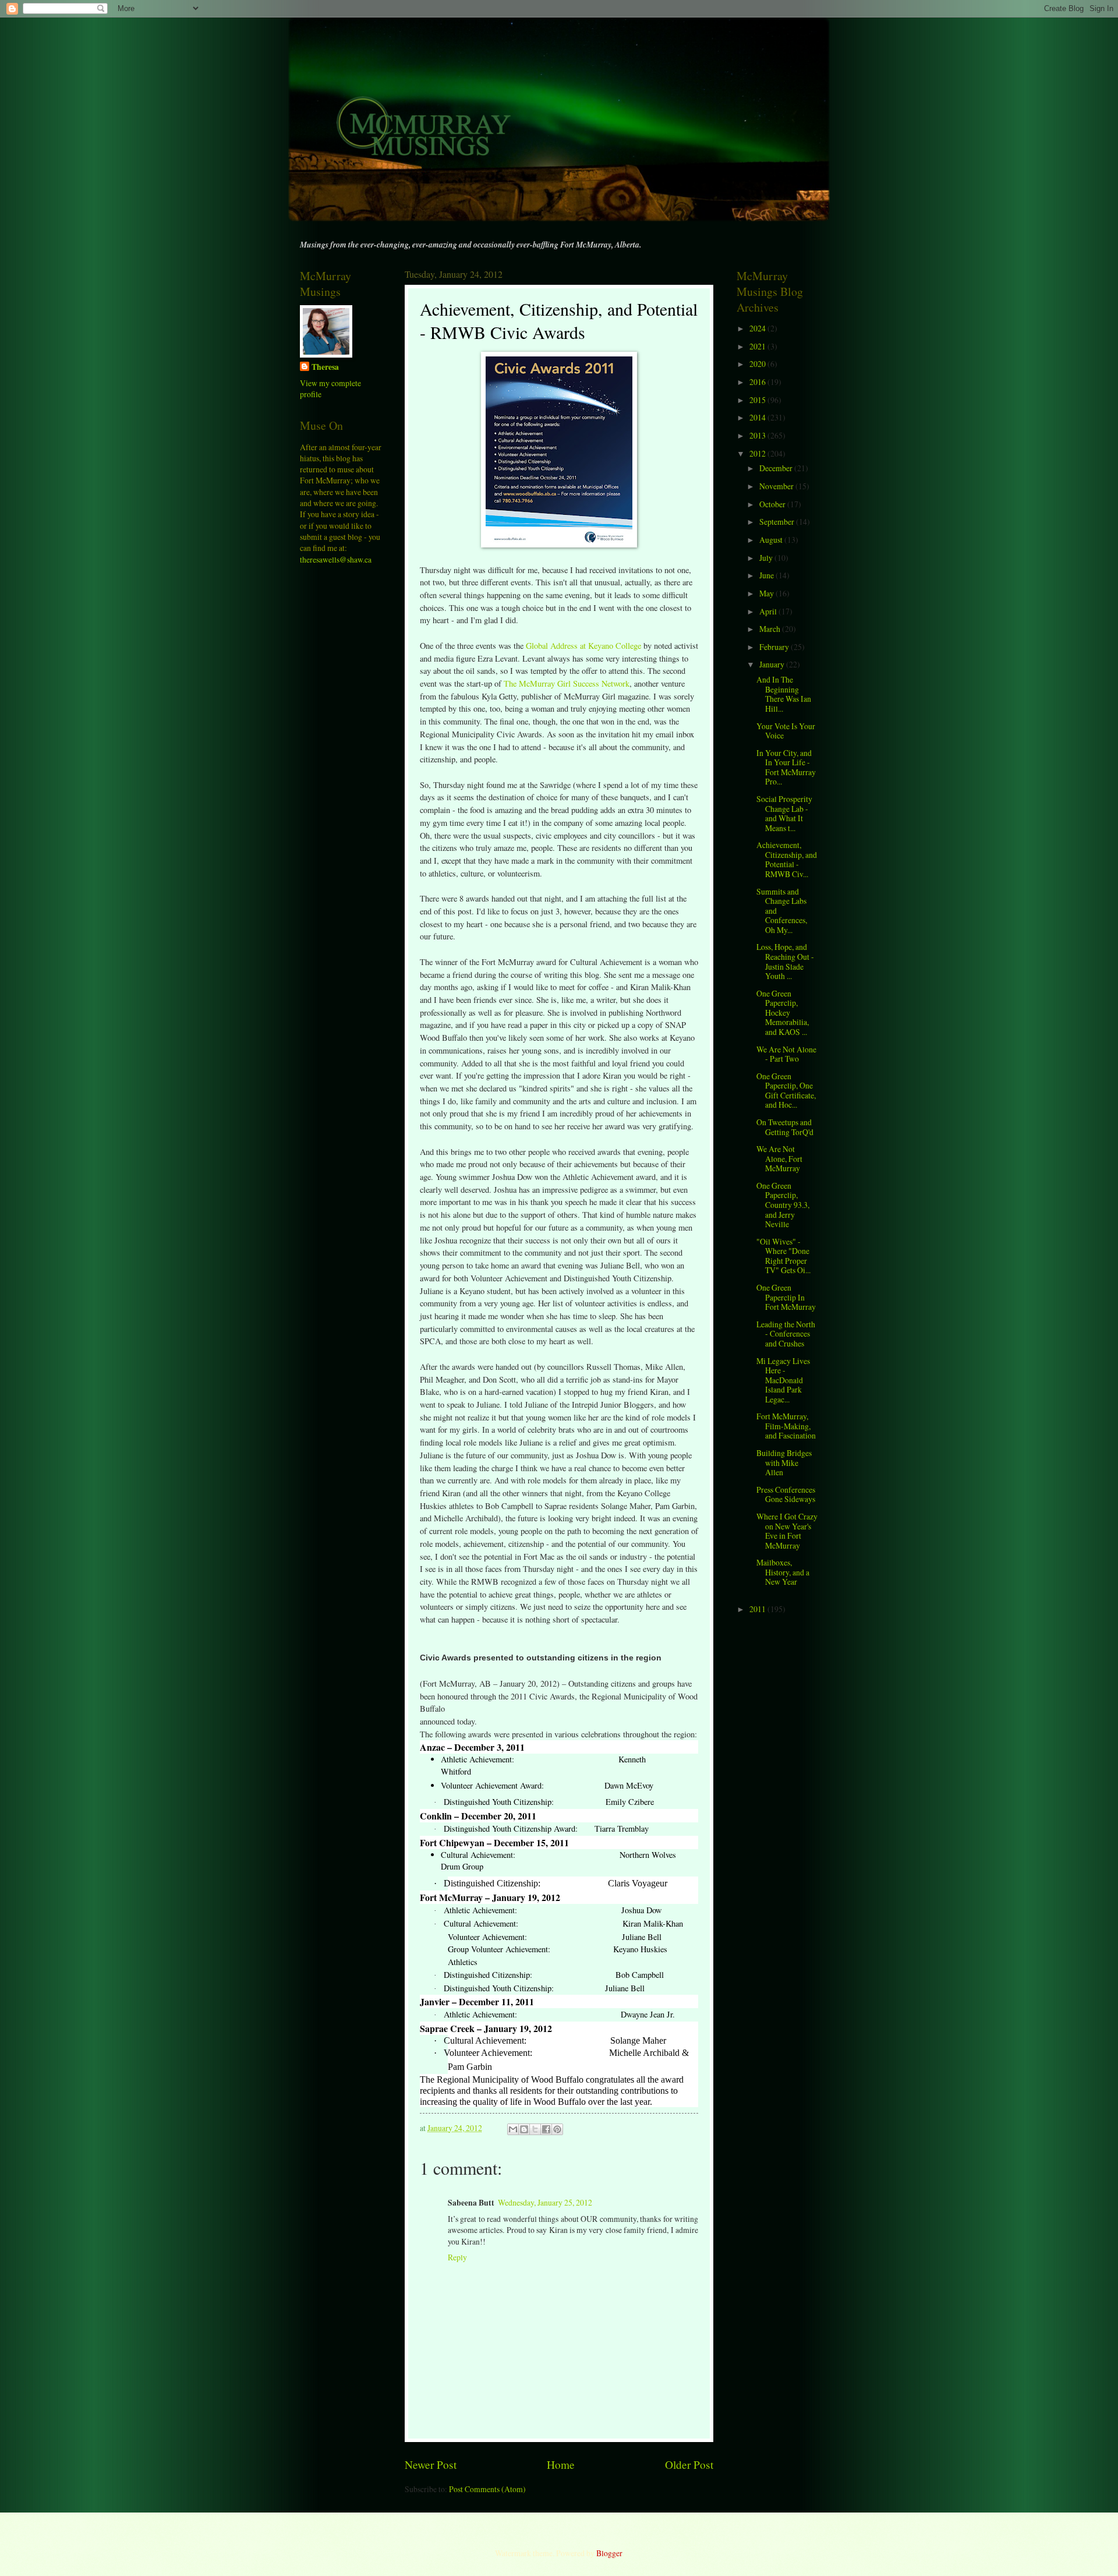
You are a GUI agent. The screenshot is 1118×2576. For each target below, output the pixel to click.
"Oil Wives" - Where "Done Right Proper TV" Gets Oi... (783, 1256)
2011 (758, 1609)
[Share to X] (535, 2129)
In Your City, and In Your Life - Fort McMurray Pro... (786, 767)
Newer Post (431, 2464)
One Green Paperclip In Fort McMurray (786, 1297)
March (771, 629)
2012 (758, 453)
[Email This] (513, 2129)
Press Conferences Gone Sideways (786, 1494)
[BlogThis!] (524, 2129)
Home (561, 2464)
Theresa (325, 367)
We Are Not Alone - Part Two (786, 1054)
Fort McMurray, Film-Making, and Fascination (786, 1426)
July (767, 558)
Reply (457, 2257)
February (775, 647)
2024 (758, 328)
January (773, 664)
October (773, 504)
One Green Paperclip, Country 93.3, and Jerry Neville (783, 1205)
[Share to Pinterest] (557, 2129)
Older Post (689, 2464)
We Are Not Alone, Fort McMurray (779, 1158)
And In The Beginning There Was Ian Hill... (784, 694)
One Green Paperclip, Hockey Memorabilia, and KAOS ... (783, 1013)
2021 (758, 346)
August (772, 540)
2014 (758, 417)
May (767, 593)
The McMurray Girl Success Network (567, 683)
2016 (758, 382)
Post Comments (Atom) (487, 2489)
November (777, 486)
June (767, 575)
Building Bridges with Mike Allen (784, 1462)
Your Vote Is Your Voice (786, 731)
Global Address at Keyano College (583, 646)
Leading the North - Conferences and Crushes (786, 1334)
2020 (758, 364)
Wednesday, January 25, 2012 (545, 2202)
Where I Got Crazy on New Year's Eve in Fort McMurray (787, 1531)
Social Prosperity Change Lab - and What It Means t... (784, 813)
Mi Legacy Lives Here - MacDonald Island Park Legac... (783, 1380)
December (777, 468)
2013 (758, 435)
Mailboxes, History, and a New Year (783, 1572)
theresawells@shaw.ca (336, 559)
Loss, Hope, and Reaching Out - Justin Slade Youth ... (785, 961)
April (769, 611)
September (778, 522)
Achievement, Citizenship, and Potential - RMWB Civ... (787, 859)
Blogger (609, 2553)
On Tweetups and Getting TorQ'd (785, 1127)
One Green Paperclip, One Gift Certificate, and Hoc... (786, 1091)
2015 (758, 400)
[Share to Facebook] (546, 2129)
